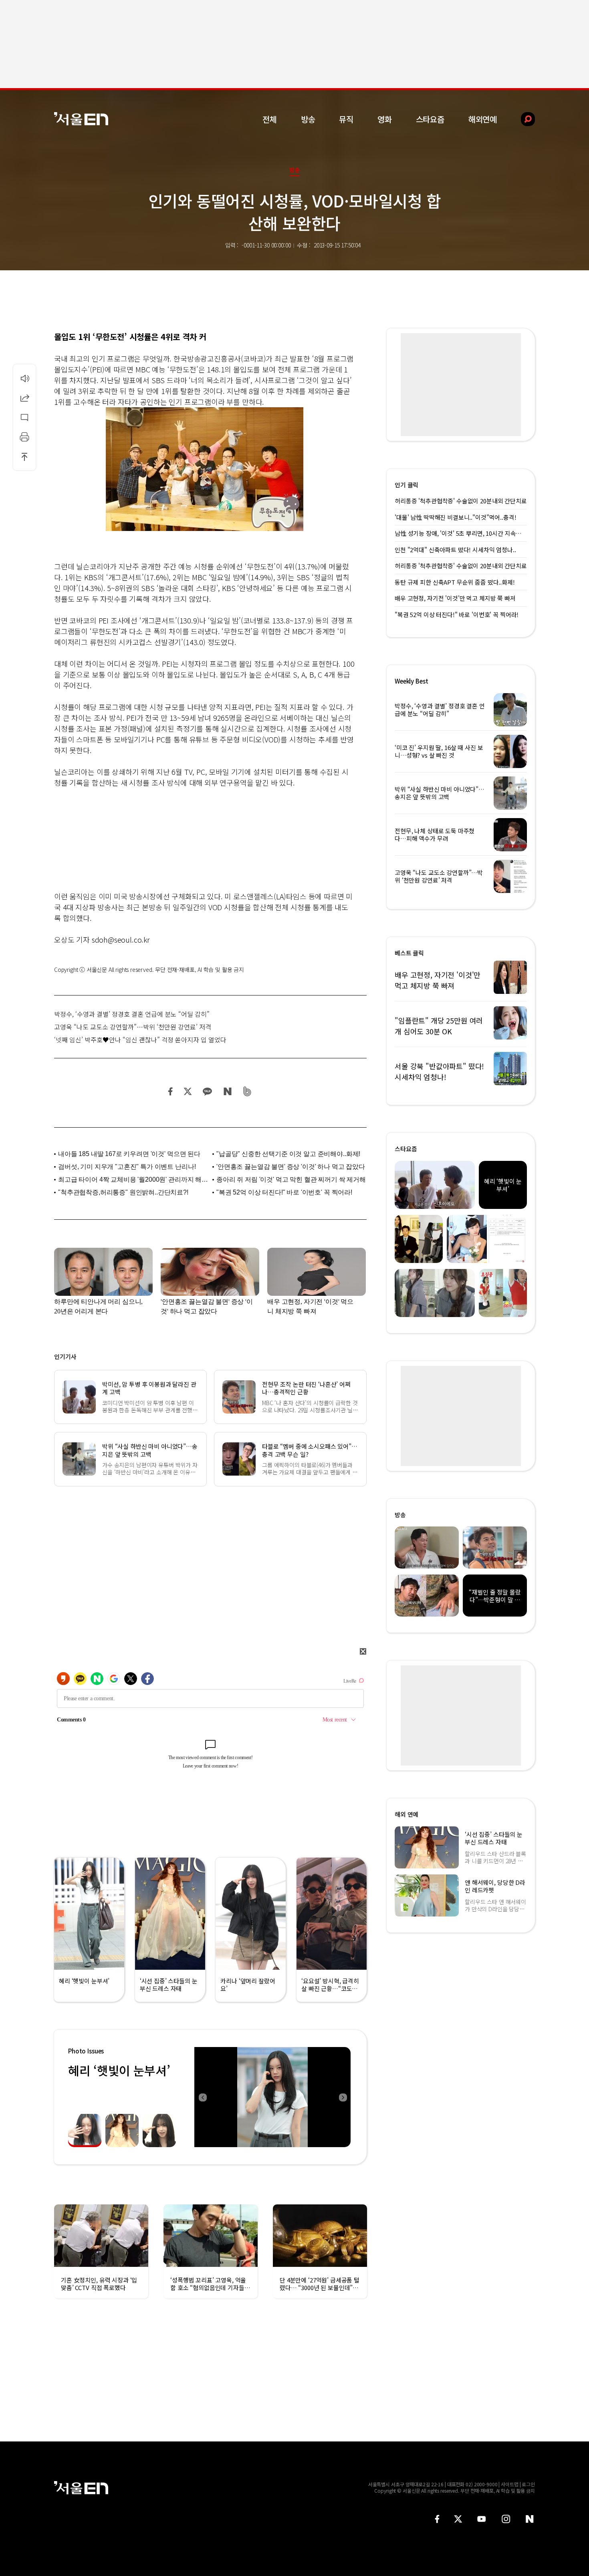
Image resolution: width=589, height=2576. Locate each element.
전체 (270, 119)
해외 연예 (406, 1814)
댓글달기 (24, 417)
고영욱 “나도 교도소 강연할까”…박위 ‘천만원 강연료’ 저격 (133, 1027)
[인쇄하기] (24, 437)
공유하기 (24, 398)
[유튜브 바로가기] (482, 2519)
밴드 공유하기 (247, 1091)
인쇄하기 (24, 437)
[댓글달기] (24, 417)
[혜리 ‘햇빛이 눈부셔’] (272, 2097)
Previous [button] (202, 2097)
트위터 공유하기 (188, 1091)
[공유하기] (24, 398)
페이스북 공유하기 (171, 1091)
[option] (272, 2097)
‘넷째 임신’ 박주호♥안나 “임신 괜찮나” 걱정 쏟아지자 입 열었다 (140, 1040)
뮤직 (346, 119)
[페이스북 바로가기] (437, 2519)
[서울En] (81, 119)
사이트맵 (510, 2484)
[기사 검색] (522, 119)
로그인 (528, 2484)
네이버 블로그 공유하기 (227, 1091)
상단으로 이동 (24, 456)
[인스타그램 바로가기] (506, 2519)
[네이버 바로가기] (530, 2519)
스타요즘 (430, 119)
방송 (308, 119)
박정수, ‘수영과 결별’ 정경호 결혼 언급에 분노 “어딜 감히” (132, 1014)
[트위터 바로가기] (458, 2519)
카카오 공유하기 (207, 1091)
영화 (385, 119)
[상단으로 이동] (24, 456)
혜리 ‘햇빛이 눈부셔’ (119, 2070)
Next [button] (343, 2097)
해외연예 (483, 119)
